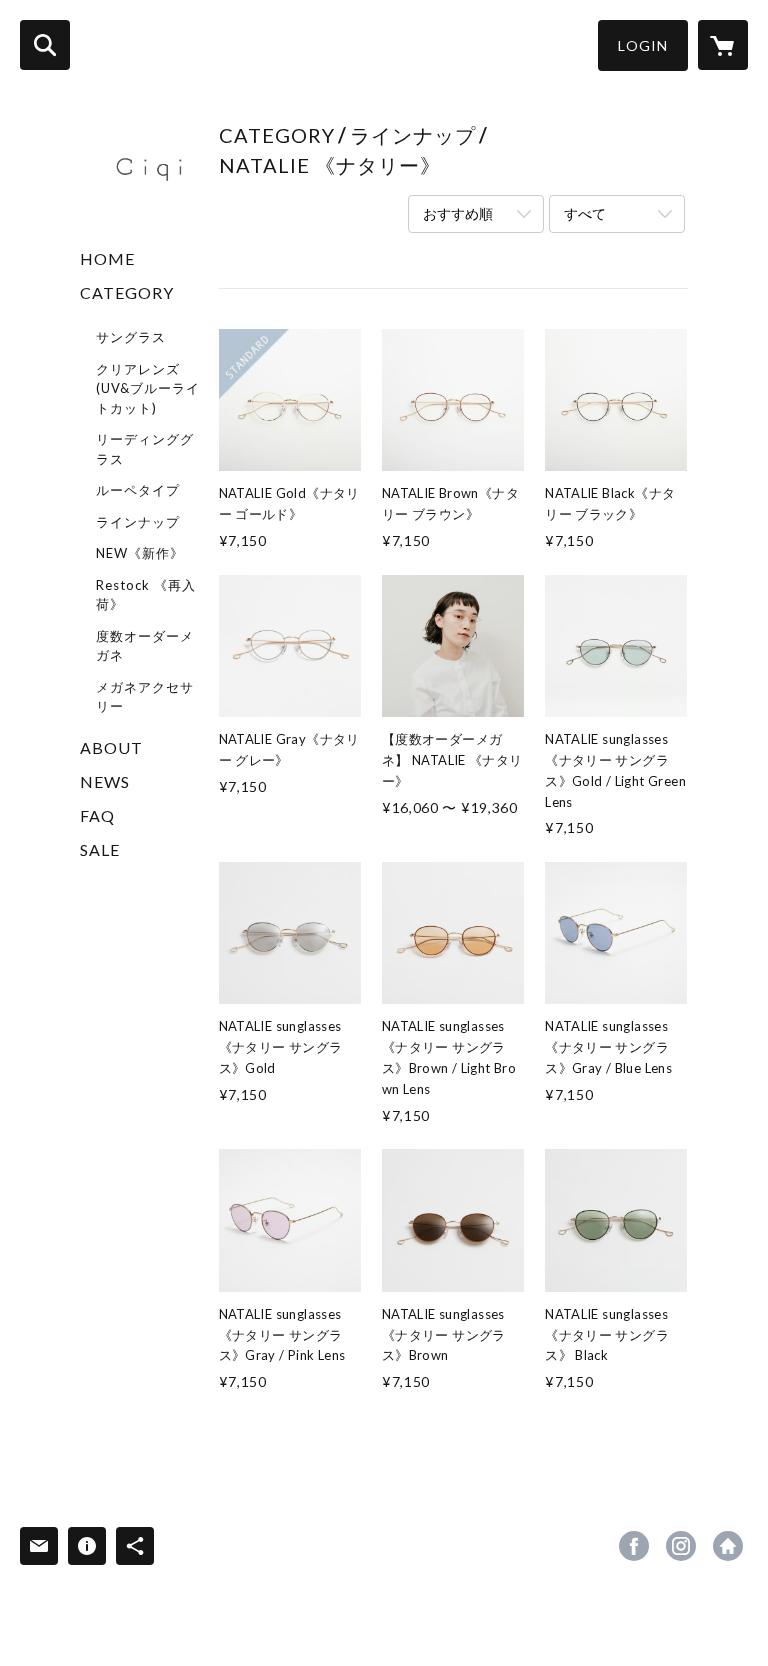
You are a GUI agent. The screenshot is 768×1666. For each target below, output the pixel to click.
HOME (107, 258)
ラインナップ (138, 522)
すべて (585, 213)
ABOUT (111, 747)
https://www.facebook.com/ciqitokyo (634, 1546)
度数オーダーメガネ (145, 646)
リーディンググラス (145, 449)
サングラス (131, 337)
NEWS (105, 781)
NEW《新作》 (140, 553)
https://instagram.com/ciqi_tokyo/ (681, 1546)
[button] (643, 45)
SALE (100, 849)
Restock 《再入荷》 (146, 595)
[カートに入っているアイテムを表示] (723, 45)
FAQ (97, 815)
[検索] (45, 45)
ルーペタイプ (138, 490)
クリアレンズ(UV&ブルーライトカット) (148, 388)
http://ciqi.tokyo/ (728, 1546)
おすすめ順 (458, 213)
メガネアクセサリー (145, 697)
